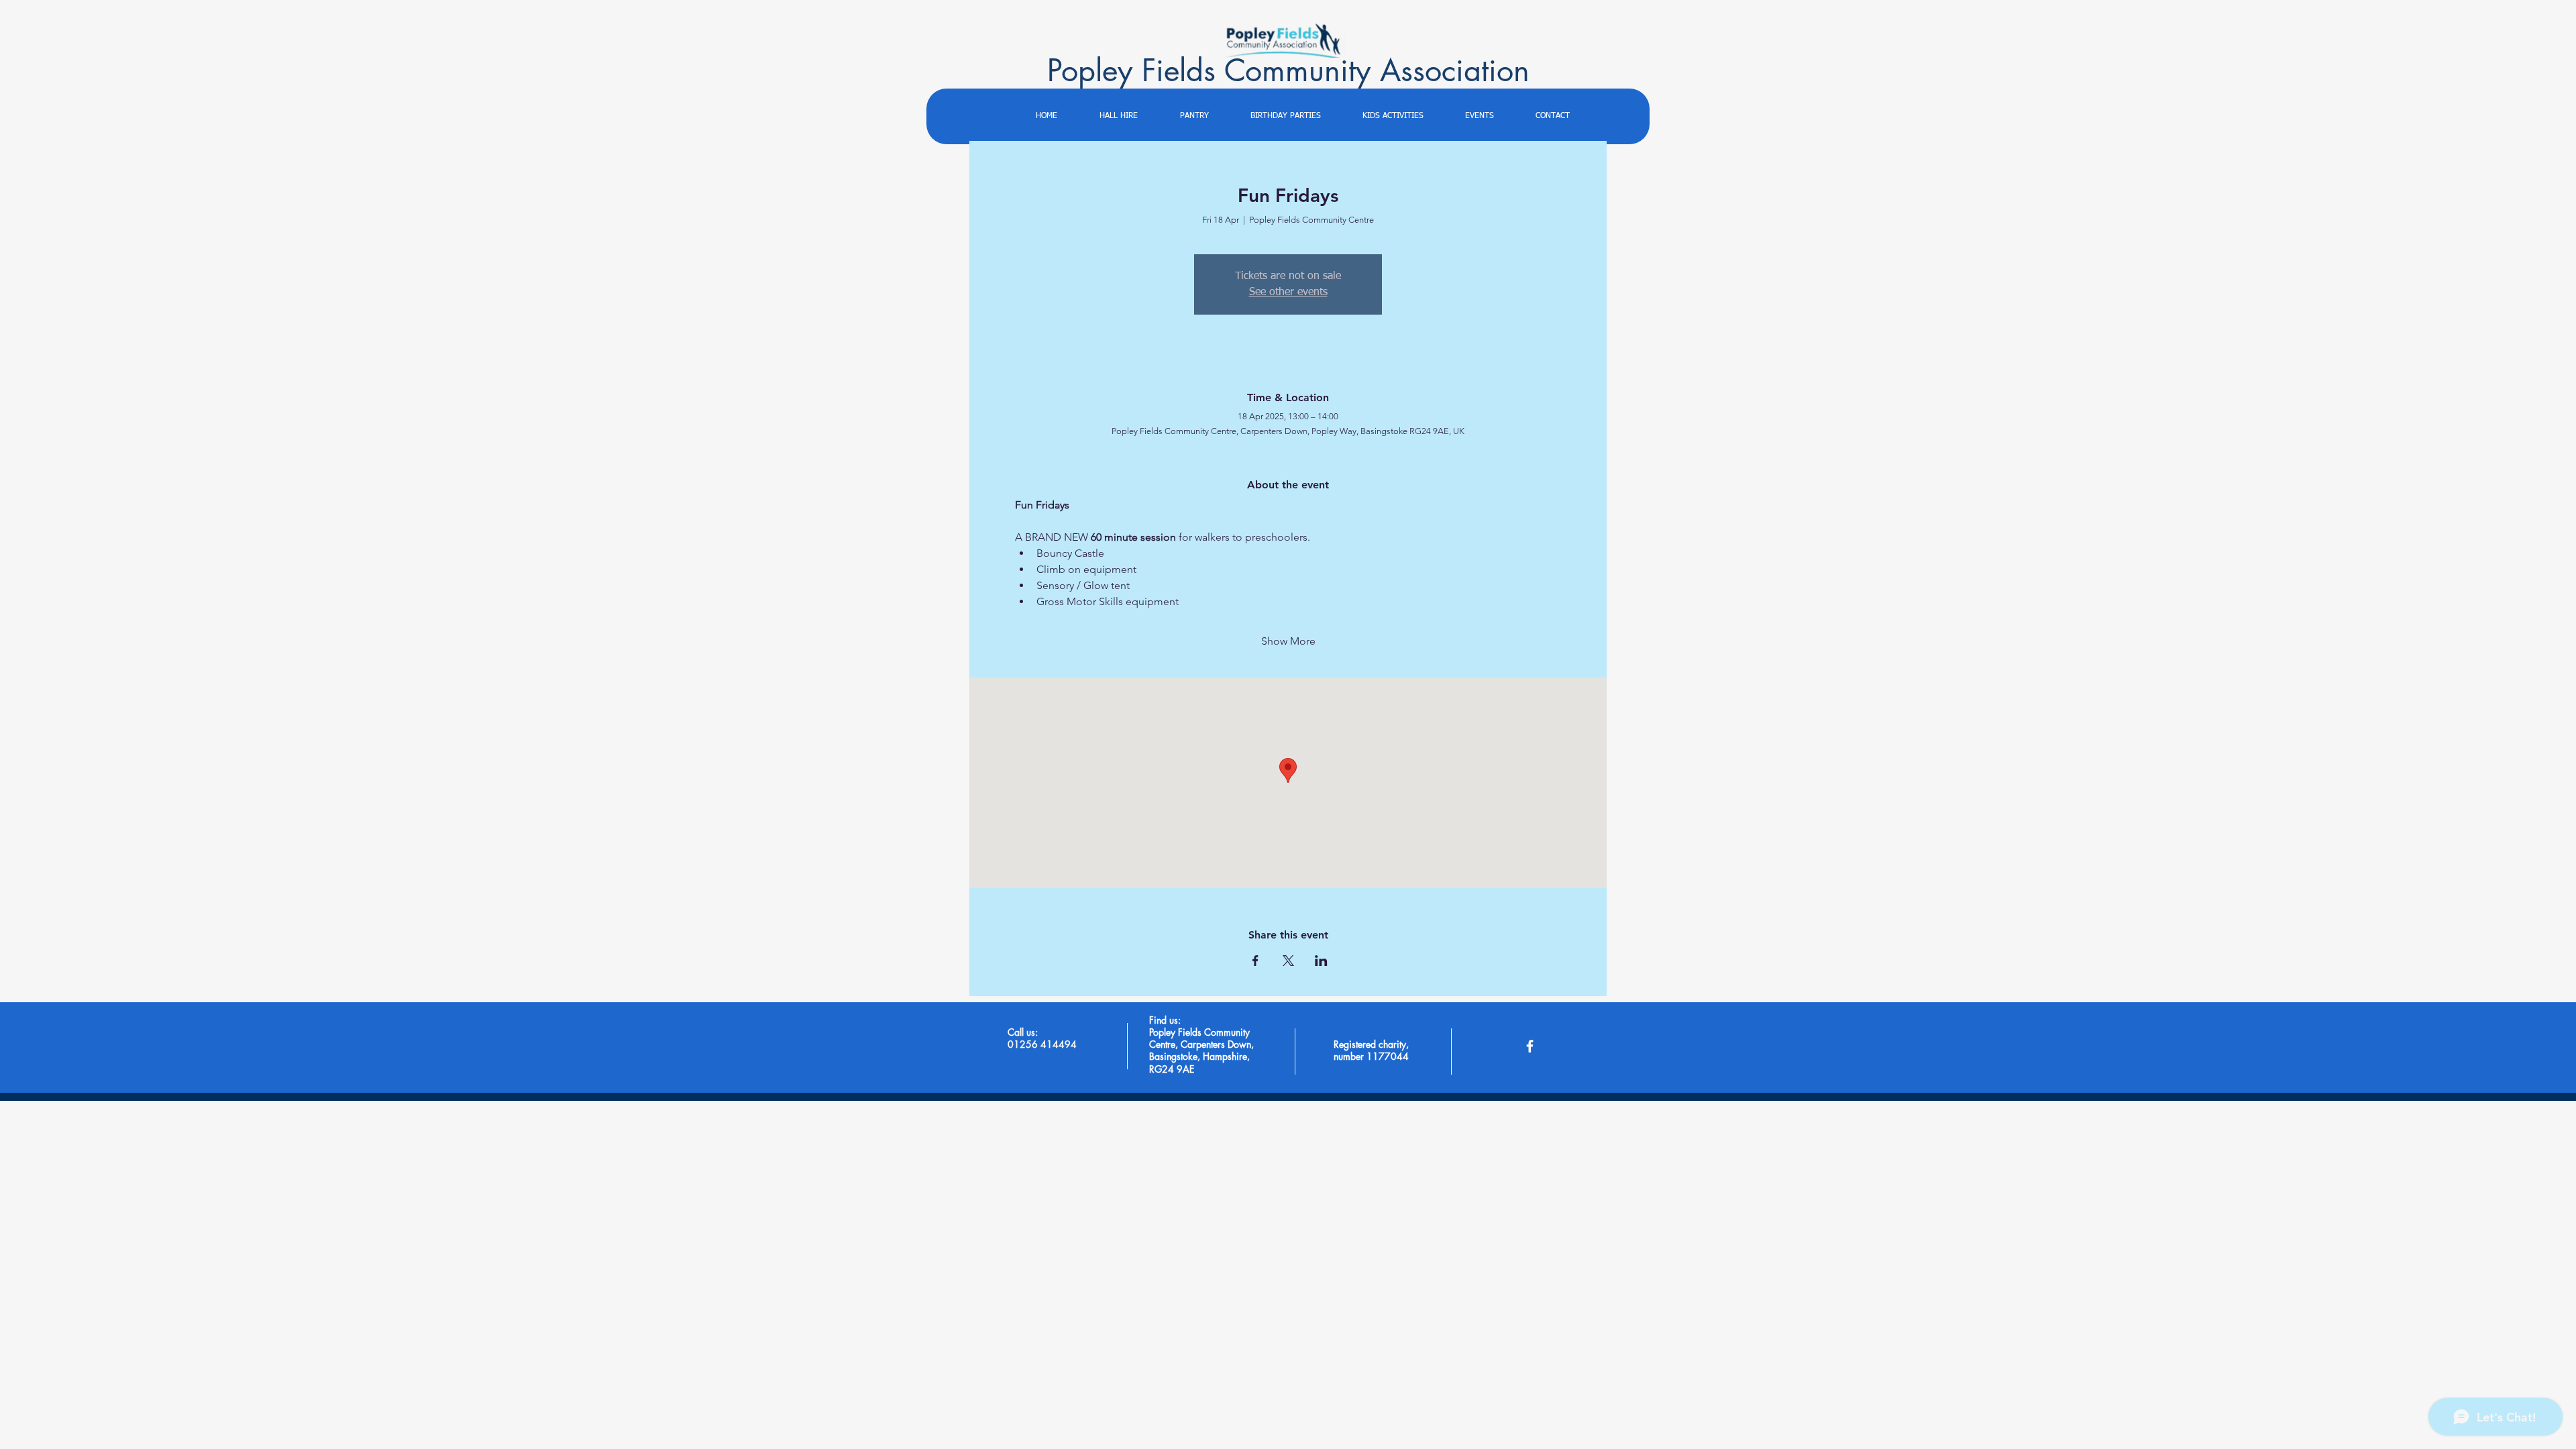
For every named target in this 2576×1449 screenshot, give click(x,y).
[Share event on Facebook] (1255, 961)
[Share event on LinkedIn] (1321, 961)
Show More (1288, 641)
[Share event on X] (1288, 961)
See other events (1288, 292)
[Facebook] (1530, 1046)
